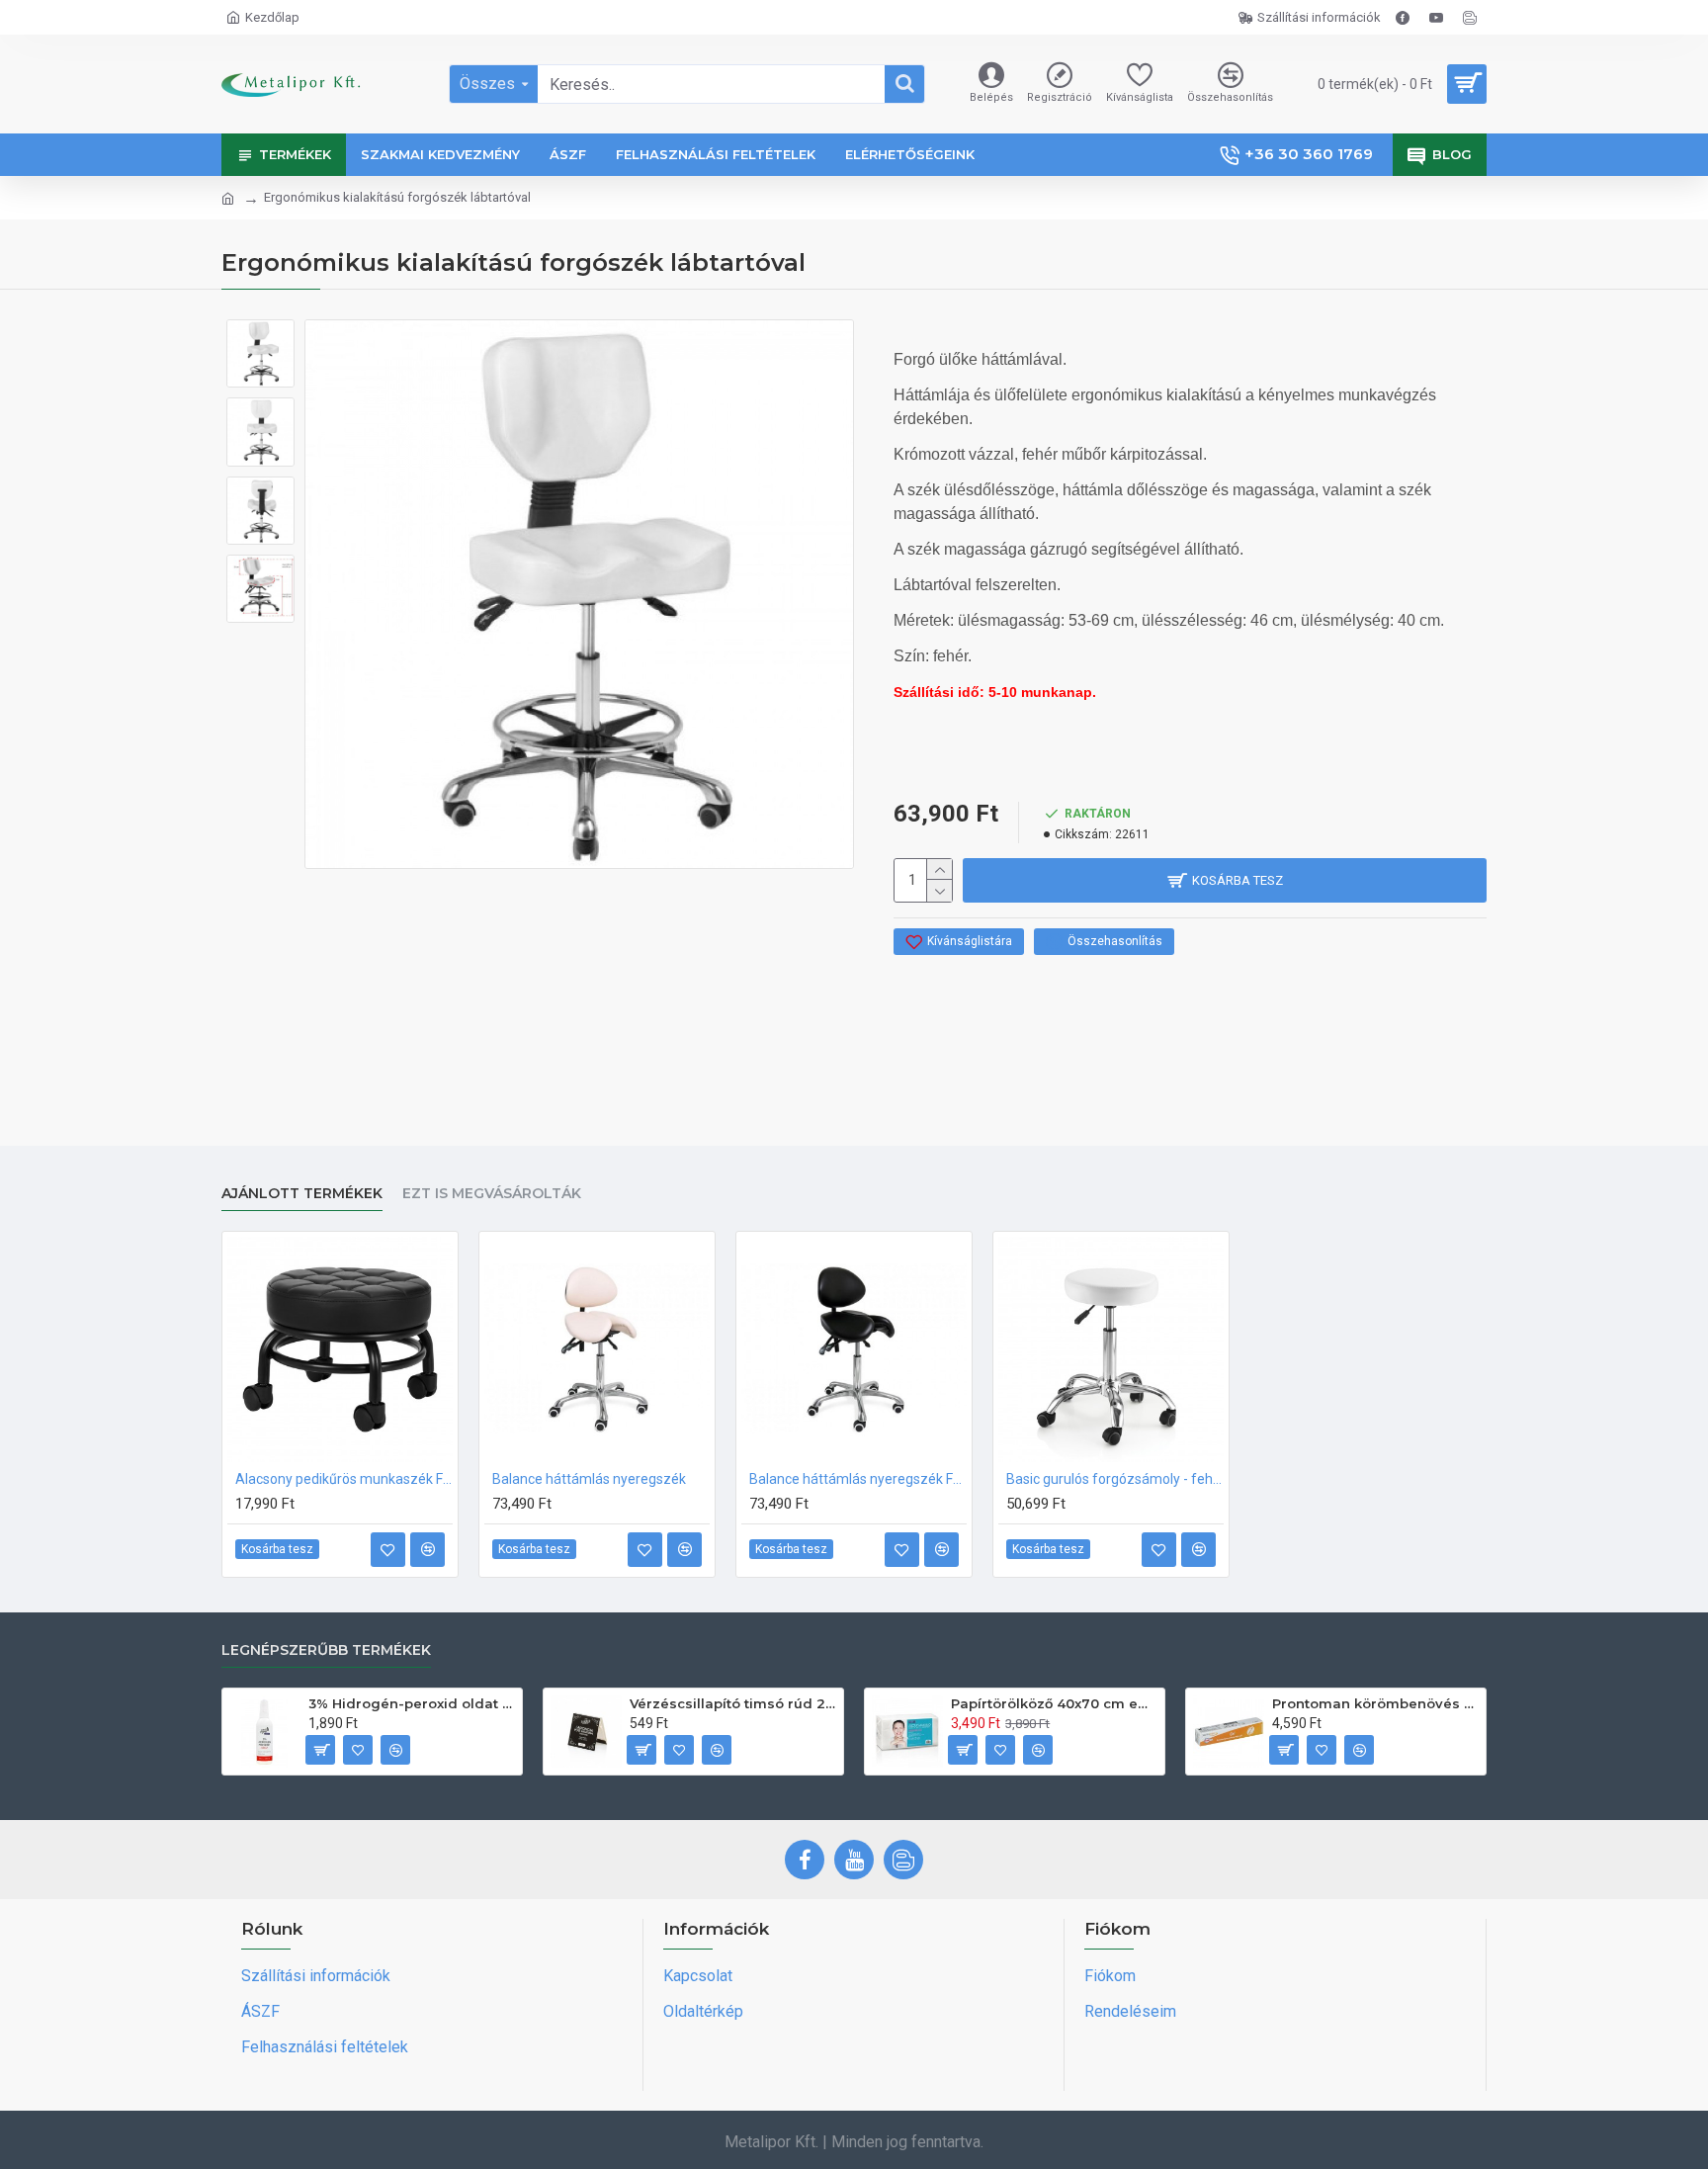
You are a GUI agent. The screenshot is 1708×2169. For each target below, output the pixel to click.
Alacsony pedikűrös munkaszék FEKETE (344, 1479)
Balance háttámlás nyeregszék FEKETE (858, 1479)
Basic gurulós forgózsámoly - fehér (1115, 1479)
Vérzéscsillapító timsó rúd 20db (733, 1703)
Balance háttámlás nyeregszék (589, 1479)
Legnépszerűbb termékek (326, 1650)
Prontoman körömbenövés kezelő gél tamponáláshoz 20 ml (1375, 1703)
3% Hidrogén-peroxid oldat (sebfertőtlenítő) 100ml (412, 1703)
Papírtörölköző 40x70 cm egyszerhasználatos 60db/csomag (1054, 1703)
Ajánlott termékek (302, 1194)
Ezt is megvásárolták (492, 1194)
